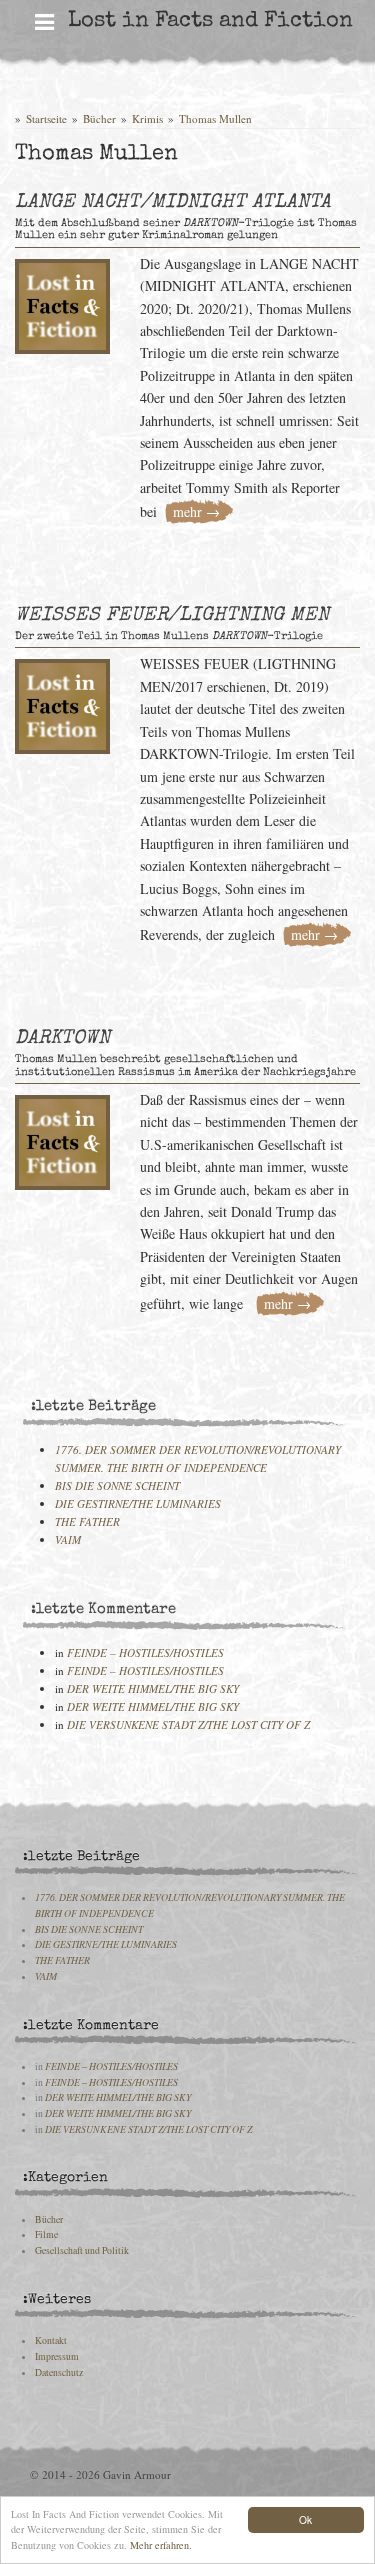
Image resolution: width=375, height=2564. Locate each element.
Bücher (99, 118)
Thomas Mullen (215, 118)
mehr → (196, 511)
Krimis (147, 118)
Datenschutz (59, 2372)
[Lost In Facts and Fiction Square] (62, 300)
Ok (305, 2519)
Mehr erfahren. (161, 2545)
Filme (46, 2234)
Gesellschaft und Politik (82, 2250)
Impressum (57, 2356)
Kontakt (51, 2340)
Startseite (46, 118)
